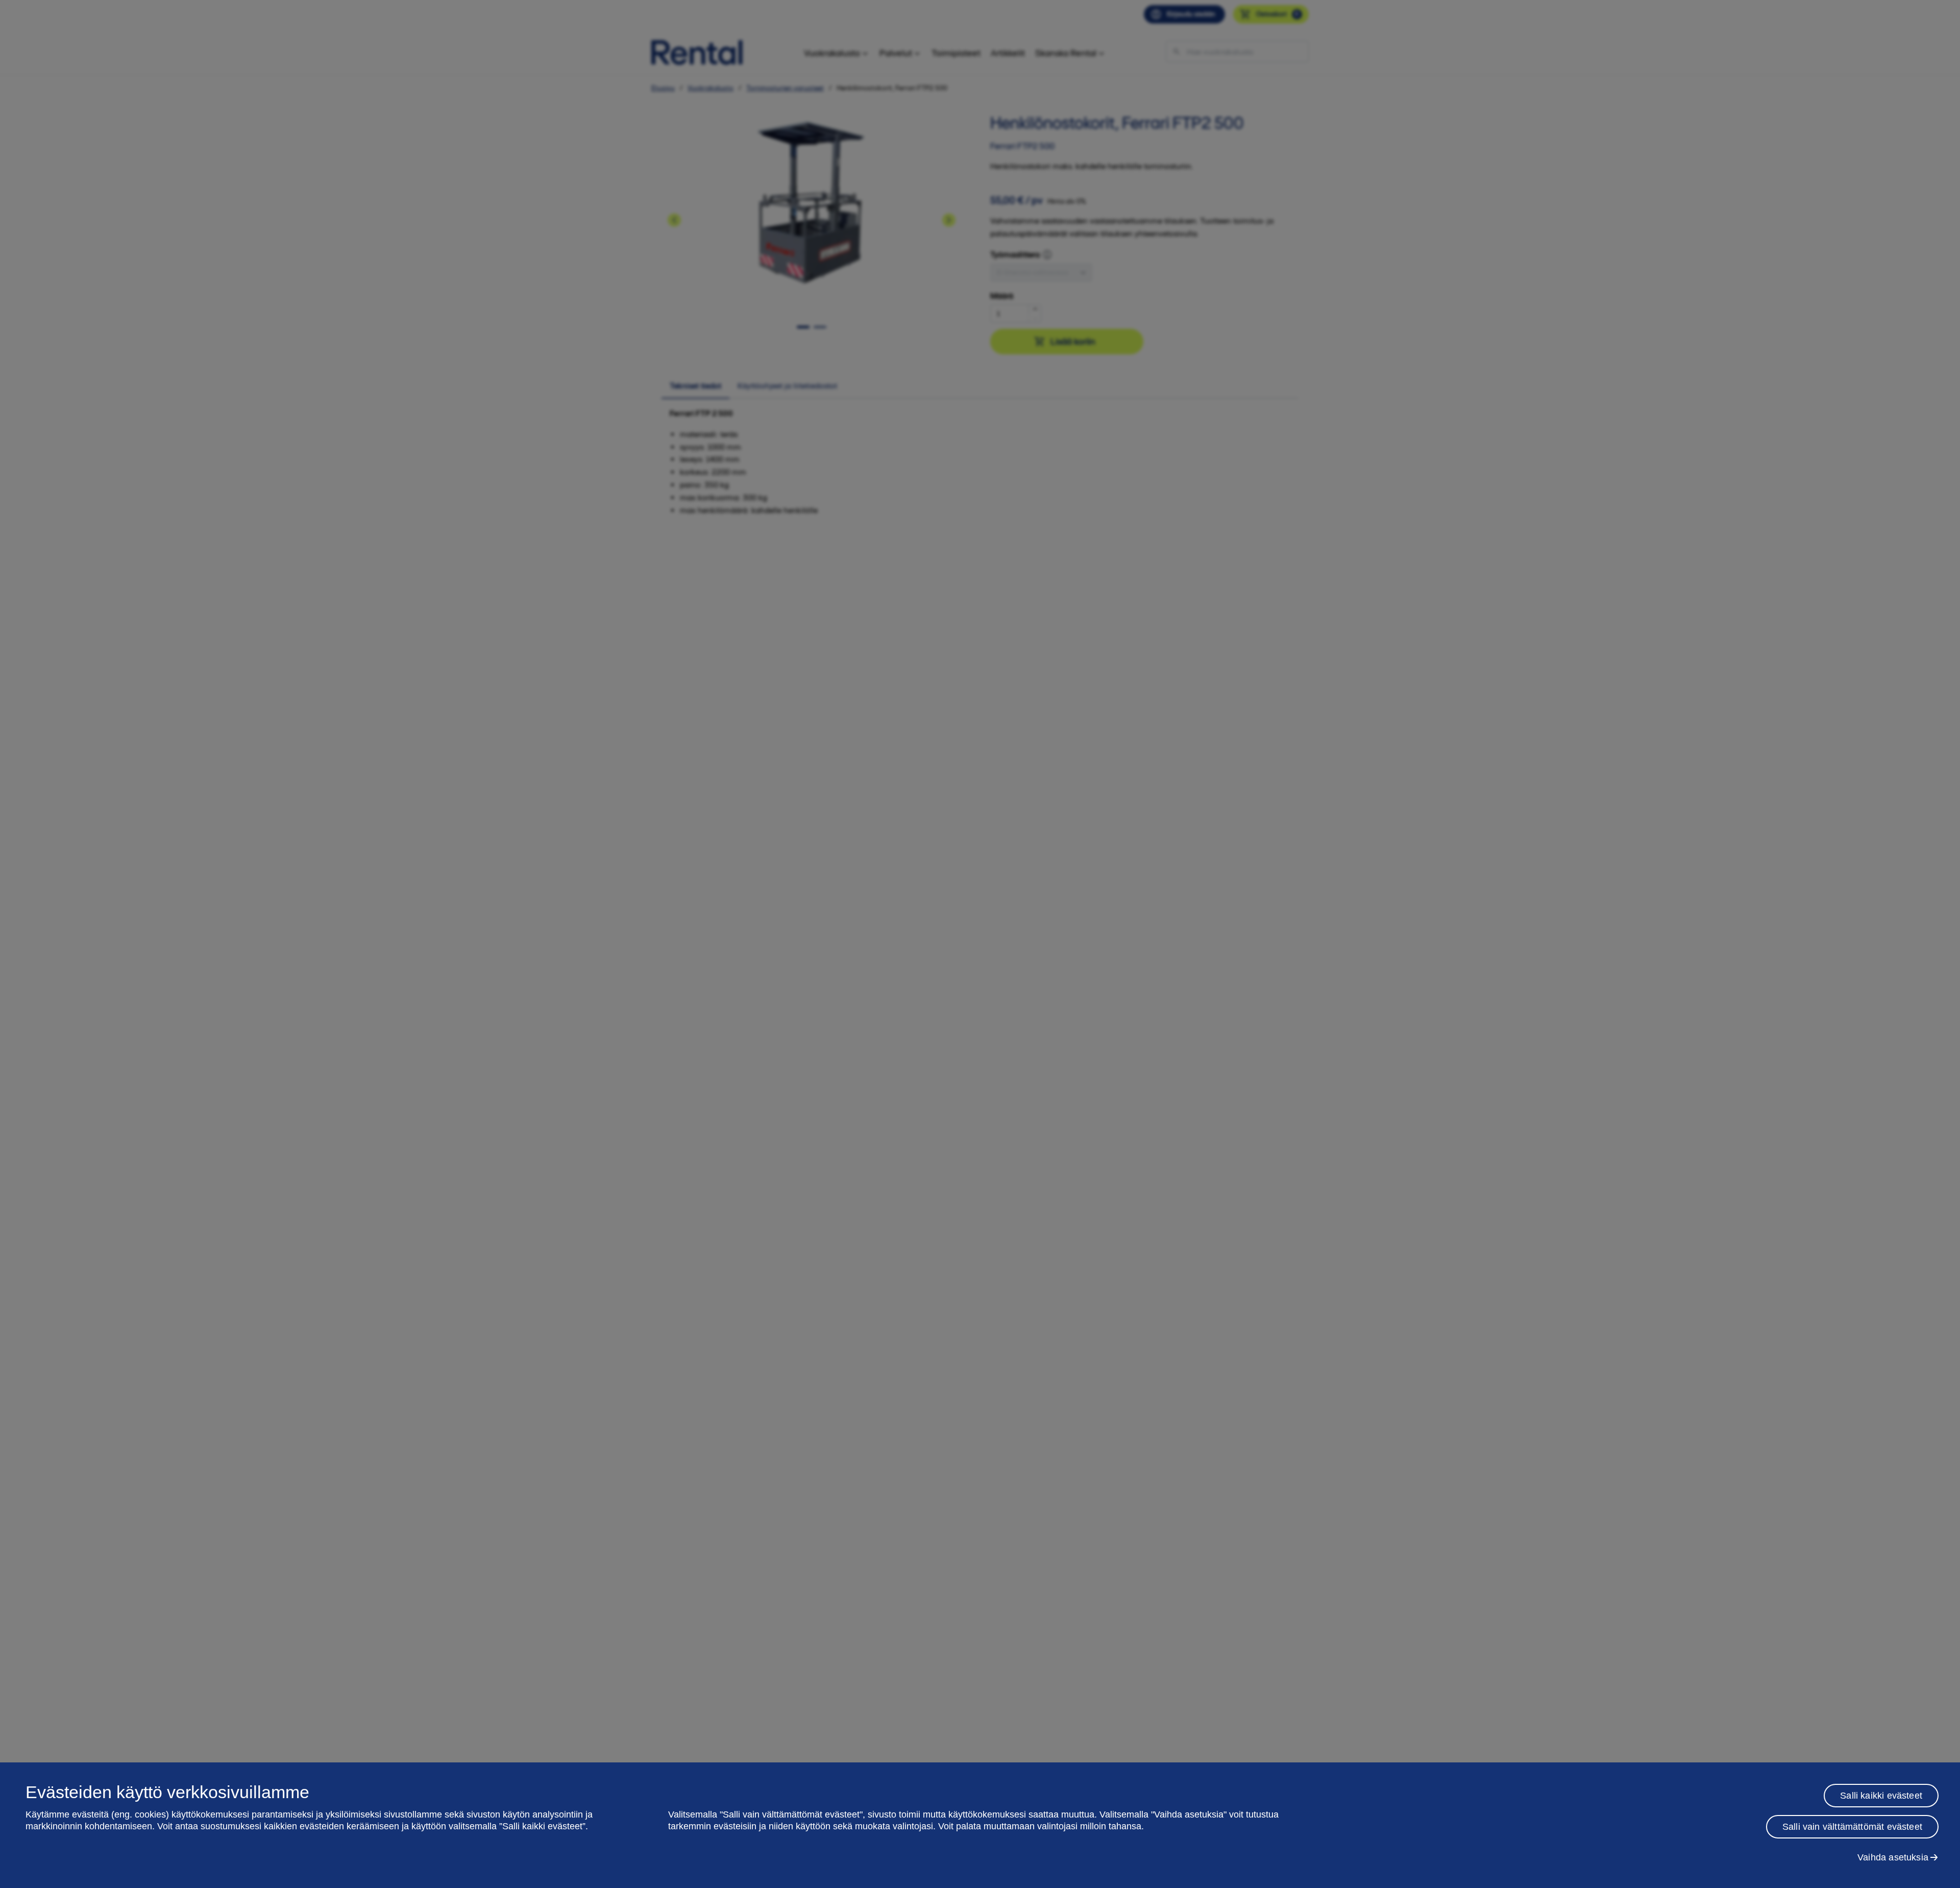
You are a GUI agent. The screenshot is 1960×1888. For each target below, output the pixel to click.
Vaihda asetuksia (1893, 1857)
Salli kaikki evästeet (1881, 1796)
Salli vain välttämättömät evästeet (1852, 1827)
